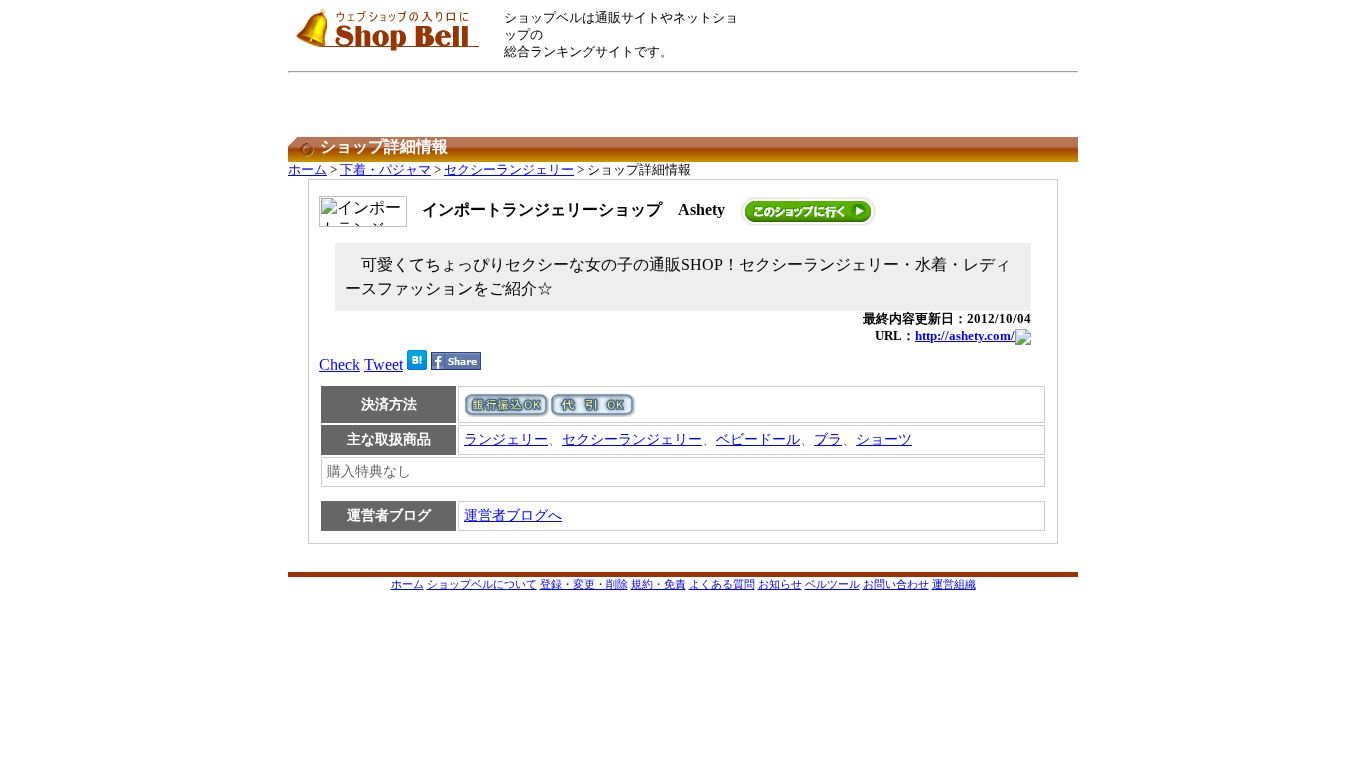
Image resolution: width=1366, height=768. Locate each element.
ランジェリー (506, 439)
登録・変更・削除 (584, 584)
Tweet (383, 364)
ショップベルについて (482, 584)
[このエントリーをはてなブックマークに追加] (417, 364)
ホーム (307, 170)
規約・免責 (658, 584)
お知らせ (780, 584)
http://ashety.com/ (965, 336)
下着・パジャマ (385, 170)
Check (339, 364)
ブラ (828, 439)
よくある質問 (722, 584)
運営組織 (954, 584)
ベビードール (758, 439)
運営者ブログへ (513, 515)
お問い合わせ (896, 584)
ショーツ (884, 439)
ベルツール (832, 584)
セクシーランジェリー (509, 170)
